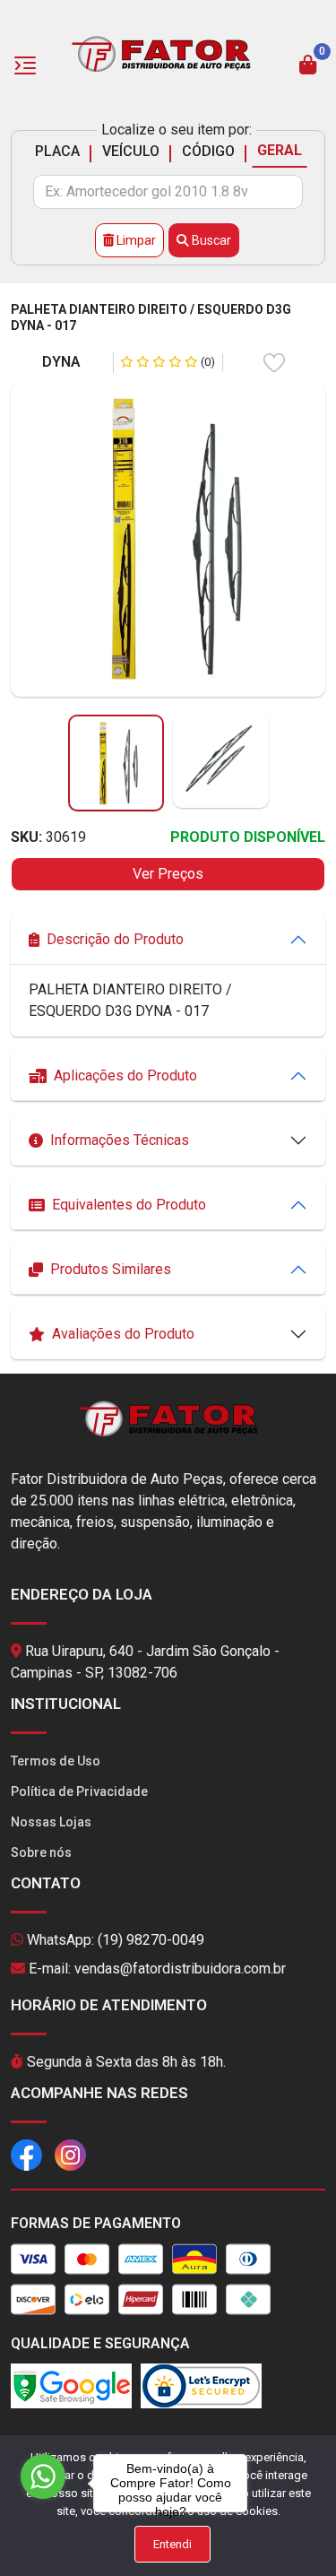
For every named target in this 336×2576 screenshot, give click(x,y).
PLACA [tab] (57, 151)
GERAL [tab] (280, 150)
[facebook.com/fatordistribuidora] (26, 2154)
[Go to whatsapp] (43, 2476)
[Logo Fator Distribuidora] (161, 52)
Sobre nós (41, 1852)
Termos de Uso (56, 1761)
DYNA (61, 362)
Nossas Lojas (51, 1822)
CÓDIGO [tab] (208, 151)
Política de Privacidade (79, 1791)
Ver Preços (168, 874)
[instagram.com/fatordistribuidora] (70, 2154)
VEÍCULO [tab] (131, 151)
